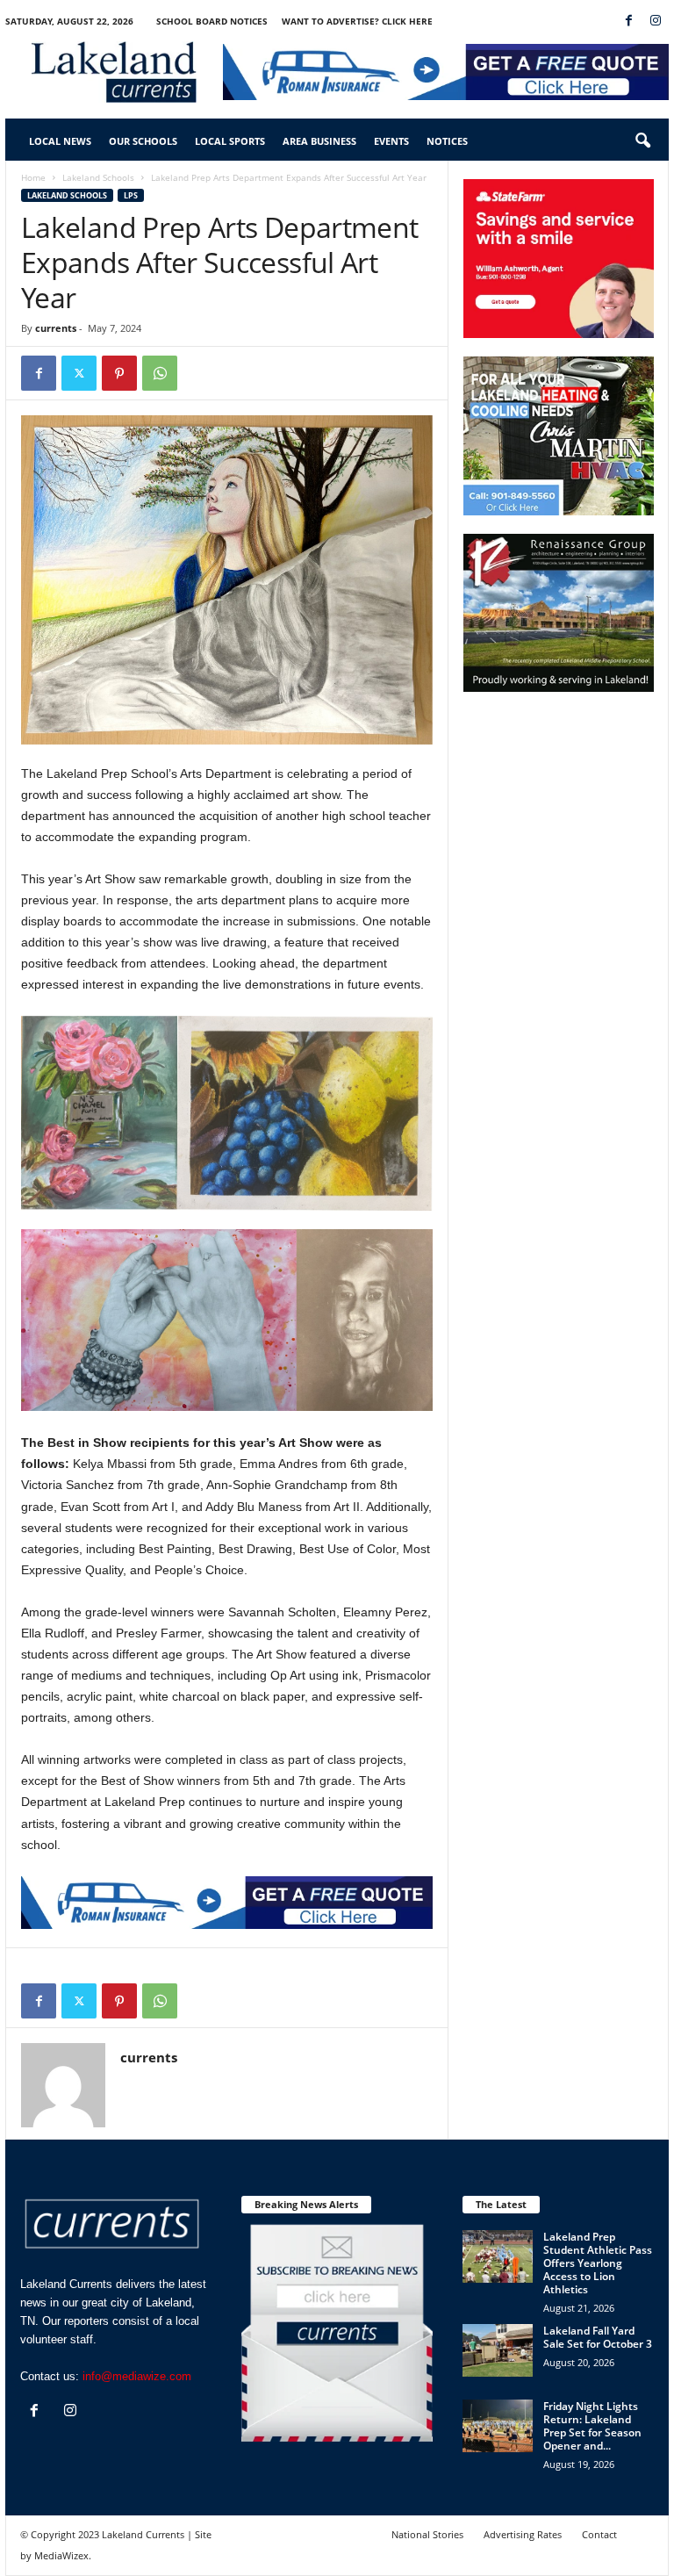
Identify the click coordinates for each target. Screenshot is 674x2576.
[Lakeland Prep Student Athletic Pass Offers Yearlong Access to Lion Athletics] (498, 2256)
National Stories (427, 2534)
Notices (447, 141)
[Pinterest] (119, 373)
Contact (599, 2534)
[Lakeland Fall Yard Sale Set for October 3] (498, 2350)
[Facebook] (628, 22)
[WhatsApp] (160, 373)
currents (56, 328)
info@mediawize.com (137, 2376)
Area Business (319, 141)
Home (33, 177)
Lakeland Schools (98, 177)
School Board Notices (212, 21)
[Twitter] (79, 373)
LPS (131, 195)
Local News (60, 141)
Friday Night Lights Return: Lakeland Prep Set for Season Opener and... (592, 2426)
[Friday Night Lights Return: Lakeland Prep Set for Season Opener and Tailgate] (498, 2426)
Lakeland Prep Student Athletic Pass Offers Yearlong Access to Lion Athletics (598, 2263)
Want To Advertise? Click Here (357, 21)
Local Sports (230, 141)
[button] (642, 141)
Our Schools (143, 141)
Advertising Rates (523, 2534)
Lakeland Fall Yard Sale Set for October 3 (598, 2337)
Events (391, 141)
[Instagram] (656, 22)
